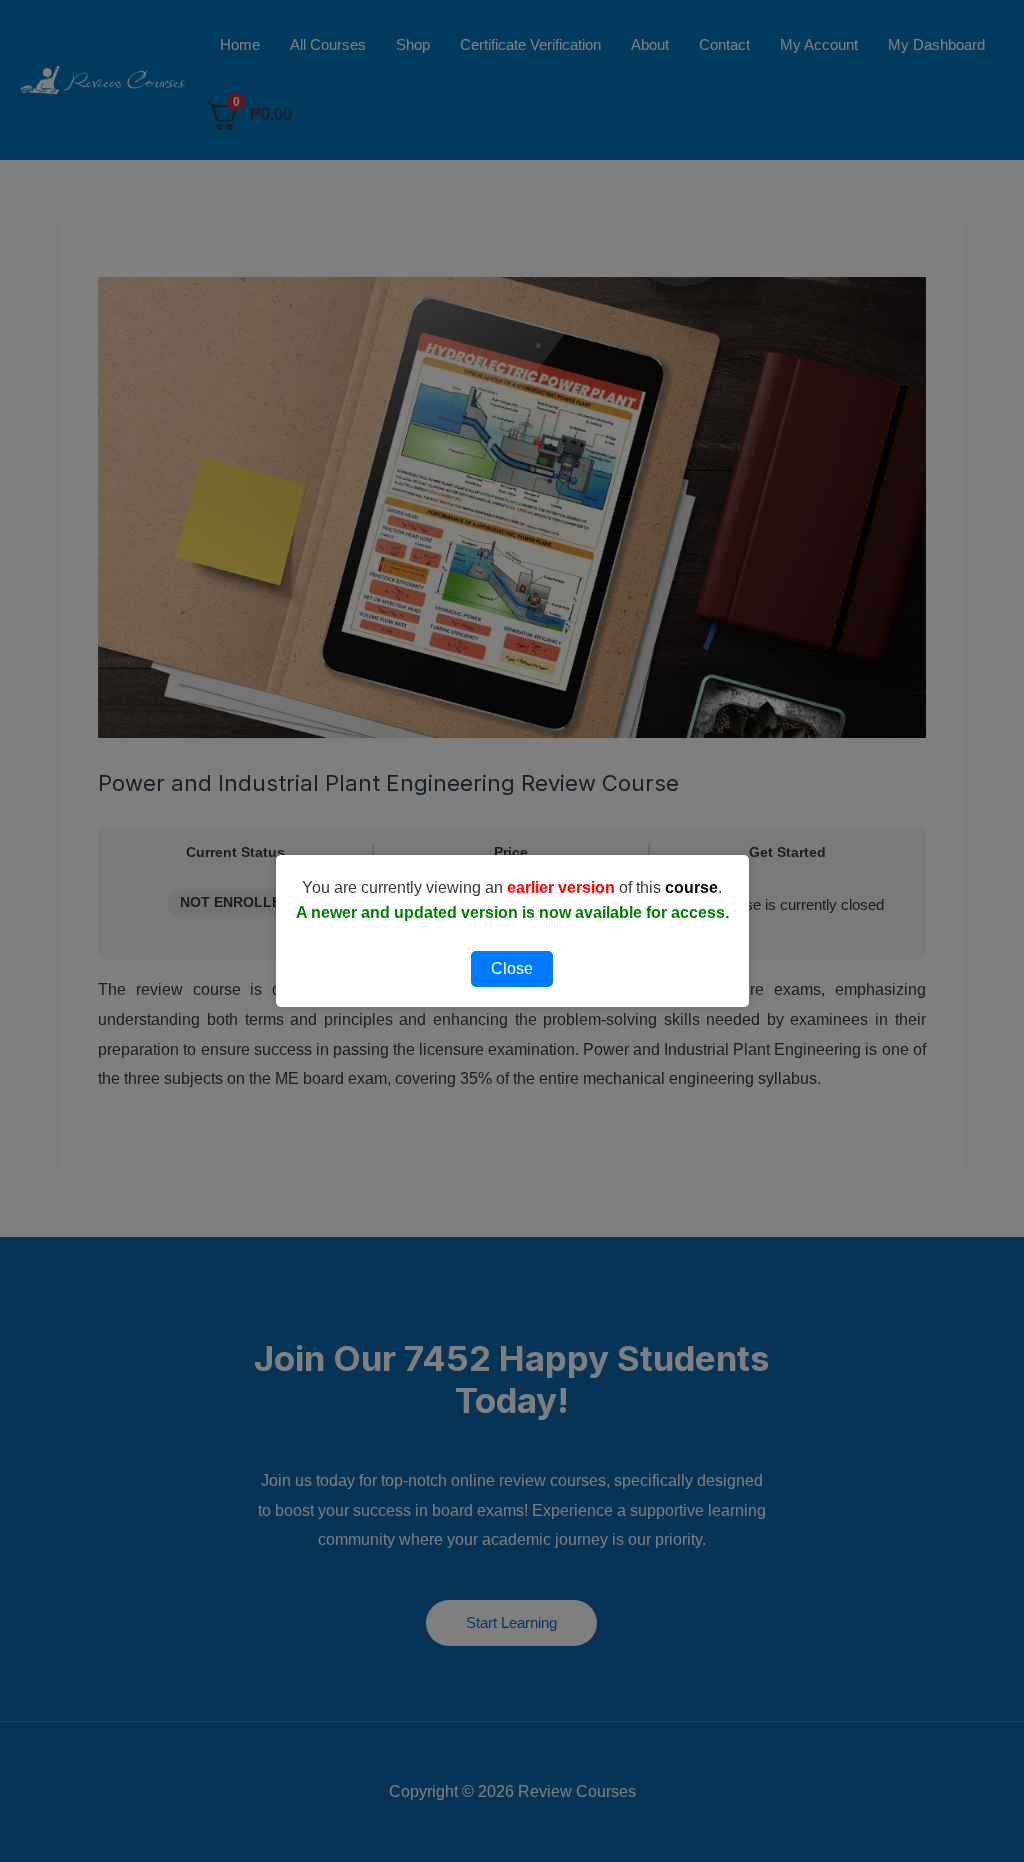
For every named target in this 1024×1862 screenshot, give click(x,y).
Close (512, 968)
